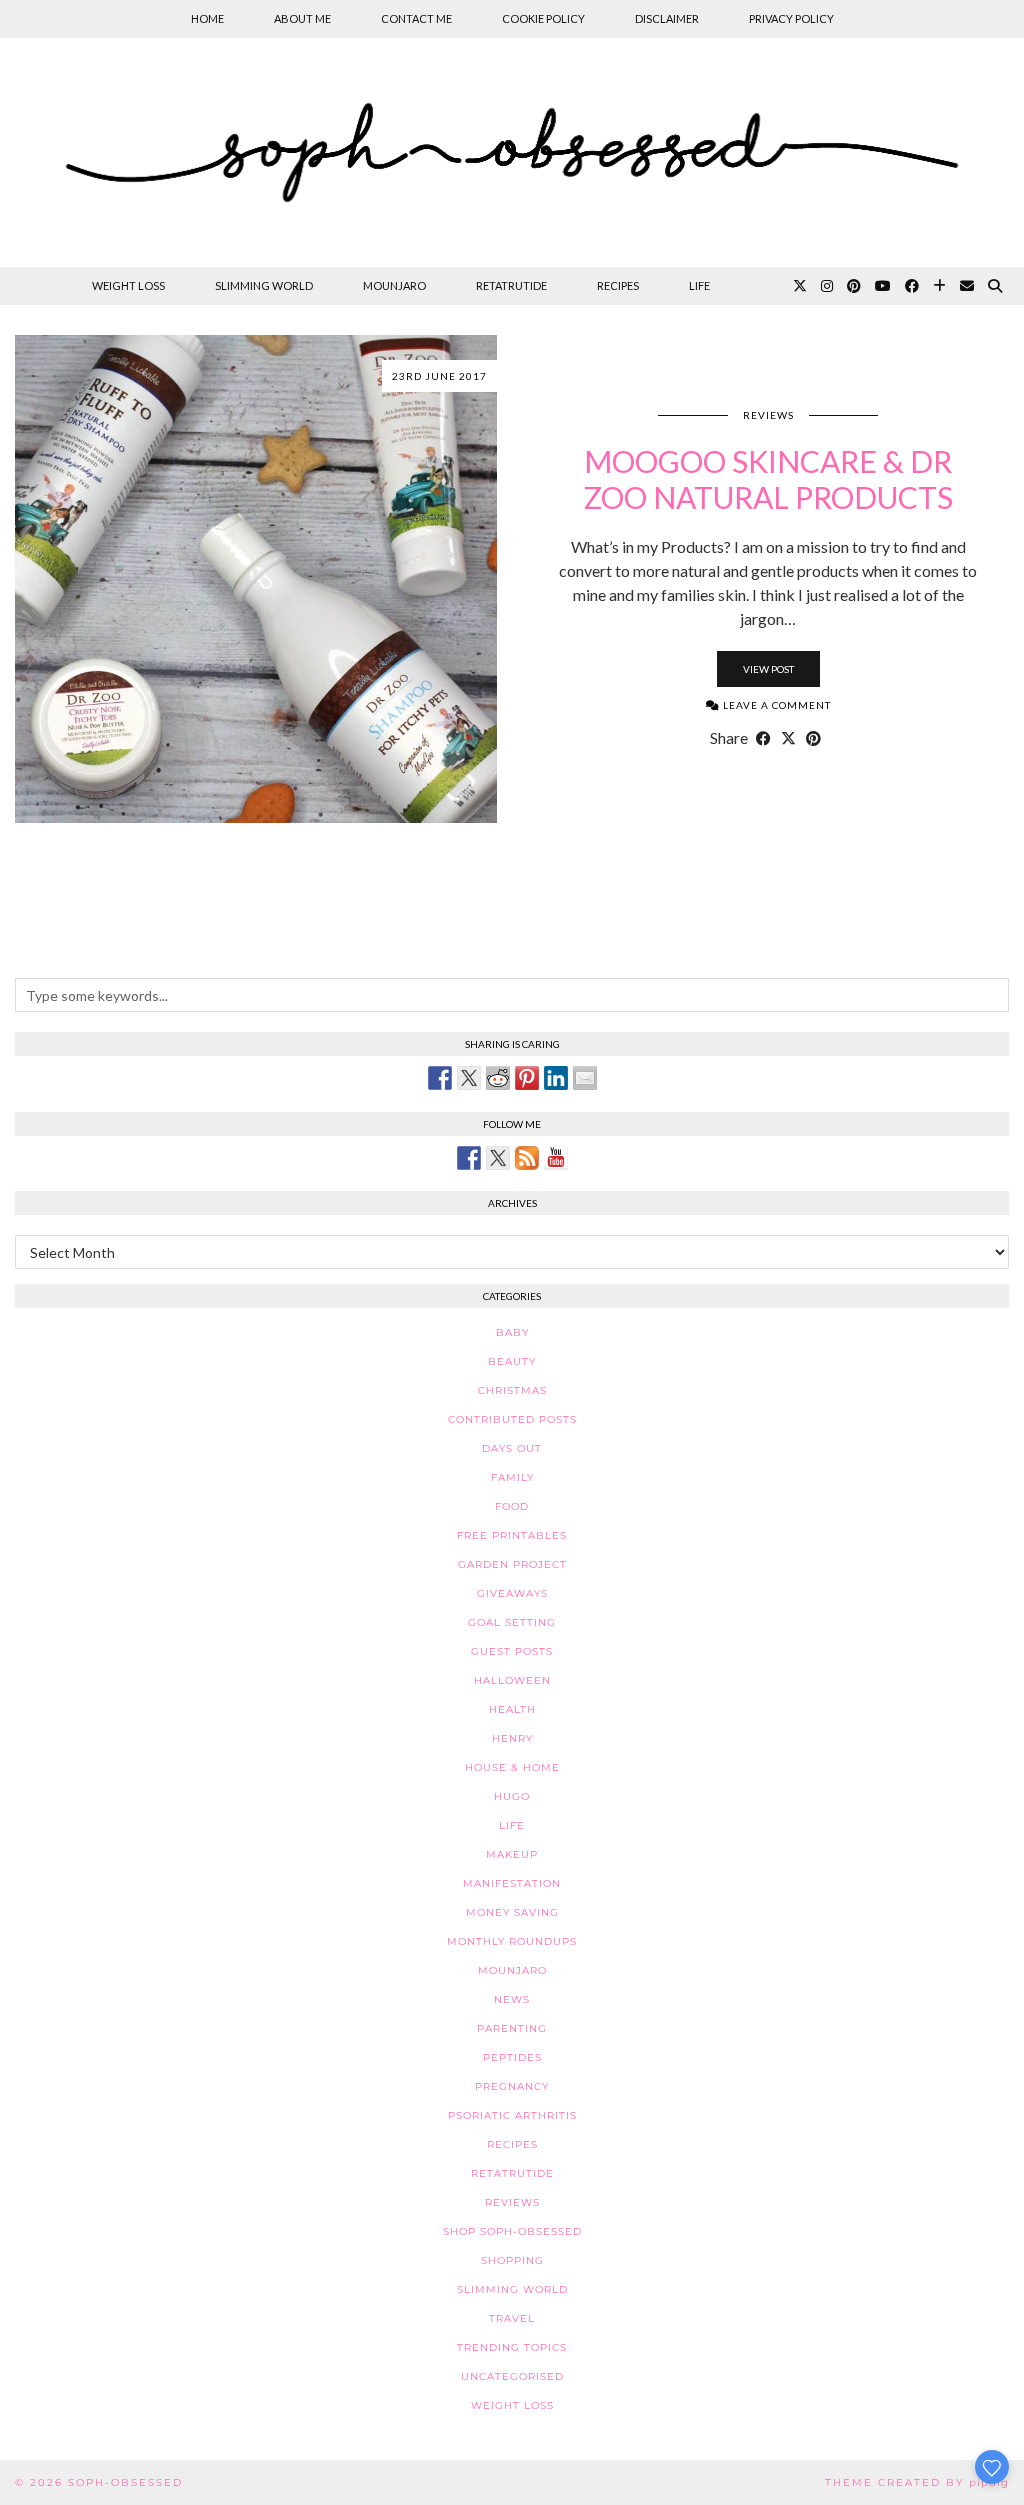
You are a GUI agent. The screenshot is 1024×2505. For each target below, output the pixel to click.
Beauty (512, 1361)
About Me (302, 18)
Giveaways (512, 1593)
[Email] (967, 286)
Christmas (512, 1390)
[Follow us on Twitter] (498, 1158)
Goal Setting (512, 1622)
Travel (512, 2318)
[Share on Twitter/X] (788, 738)
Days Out (512, 1448)
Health (512, 1709)
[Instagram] (827, 286)
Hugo (512, 1796)
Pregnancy (512, 2086)
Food (512, 1506)
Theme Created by (917, 2482)
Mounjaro (394, 285)
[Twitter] (800, 286)
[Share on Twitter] (469, 1078)
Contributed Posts (512, 1419)
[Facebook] (912, 286)
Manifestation (512, 1883)
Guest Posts (512, 1651)
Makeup (512, 1854)
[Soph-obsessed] (512, 152)
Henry (512, 1738)
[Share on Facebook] (763, 738)
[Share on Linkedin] (556, 1078)
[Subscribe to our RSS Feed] (527, 1158)
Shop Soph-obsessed (512, 2231)
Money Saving (512, 1912)
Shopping (512, 2260)
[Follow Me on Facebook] (469, 1158)
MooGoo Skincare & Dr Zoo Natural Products (768, 479)
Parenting (512, 2028)
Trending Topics (512, 2347)
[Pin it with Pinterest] (527, 1078)
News (512, 1999)
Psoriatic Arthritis (512, 2115)
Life (699, 285)
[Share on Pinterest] (813, 738)
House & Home (512, 1767)
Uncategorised (512, 2376)
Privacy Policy (791, 18)
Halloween (512, 1680)
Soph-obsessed (125, 2482)
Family (512, 1477)
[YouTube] (883, 286)
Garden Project (512, 1564)
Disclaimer (667, 18)
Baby (512, 1332)
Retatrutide (511, 285)
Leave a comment (775, 705)
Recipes (618, 285)
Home (207, 18)
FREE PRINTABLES (512, 1535)
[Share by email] (585, 1078)
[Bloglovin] (939, 286)
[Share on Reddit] (498, 1078)
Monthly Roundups (512, 1941)
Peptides (512, 2057)
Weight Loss (128, 285)
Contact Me (416, 18)
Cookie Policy (543, 18)
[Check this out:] (440, 1078)
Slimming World (264, 285)
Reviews (768, 415)
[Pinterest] (854, 286)
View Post (768, 669)
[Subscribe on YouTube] (556, 1158)
